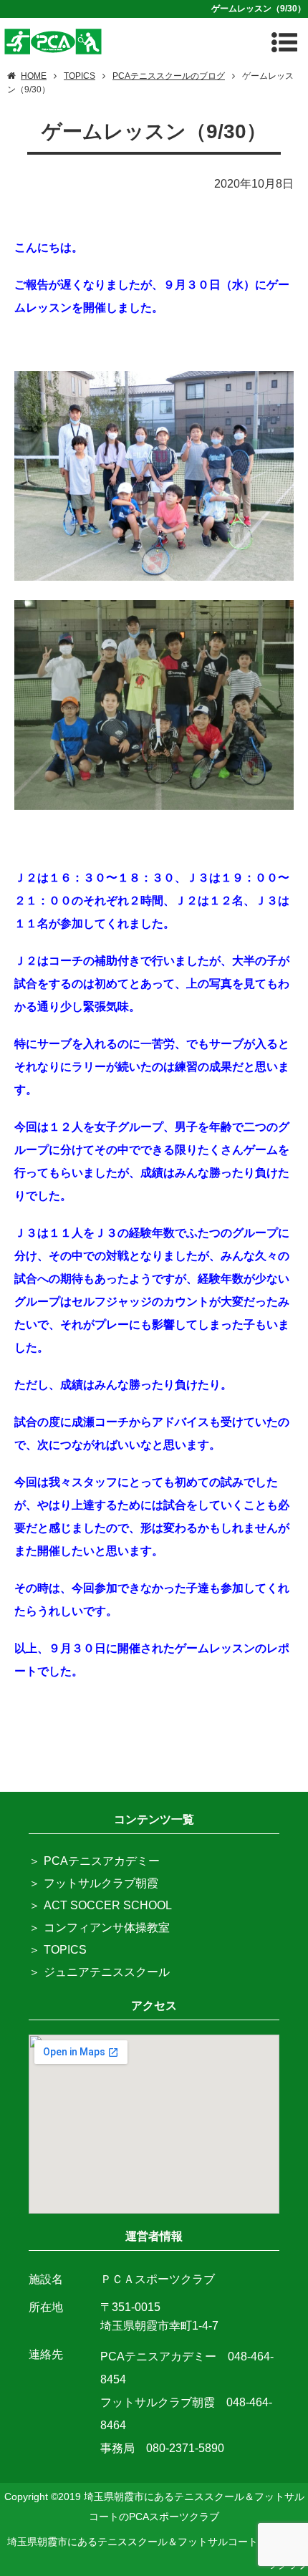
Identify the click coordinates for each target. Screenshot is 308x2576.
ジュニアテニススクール (107, 1972)
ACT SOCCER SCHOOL (108, 1905)
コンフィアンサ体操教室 (107, 1928)
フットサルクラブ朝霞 (101, 1883)
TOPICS (65, 1950)
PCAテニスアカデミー (102, 1861)
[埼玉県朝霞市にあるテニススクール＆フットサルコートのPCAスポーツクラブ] (53, 40)
